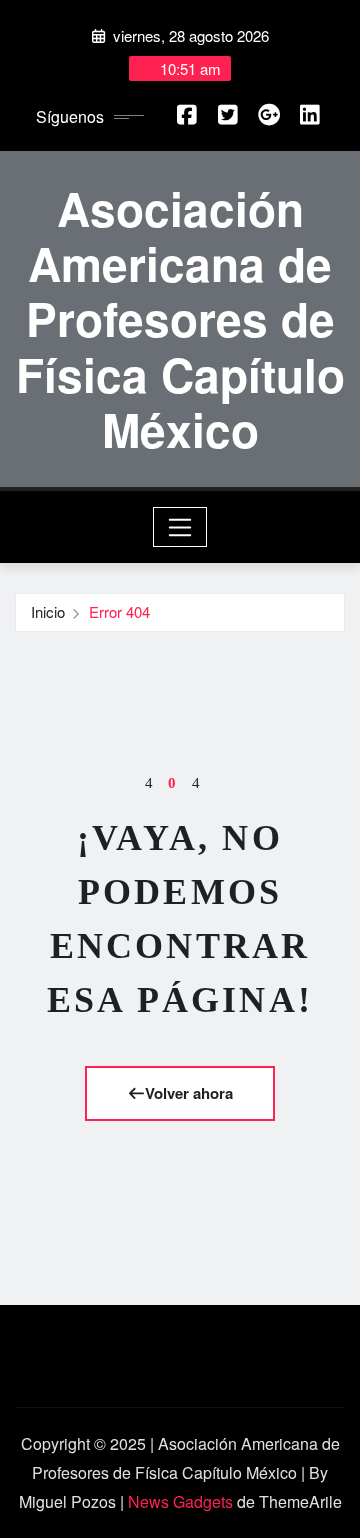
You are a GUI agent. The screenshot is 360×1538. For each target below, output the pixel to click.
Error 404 (119, 611)
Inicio (48, 611)
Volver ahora (189, 1093)
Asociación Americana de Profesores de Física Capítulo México (180, 318)
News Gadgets (180, 1501)
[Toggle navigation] (180, 527)
